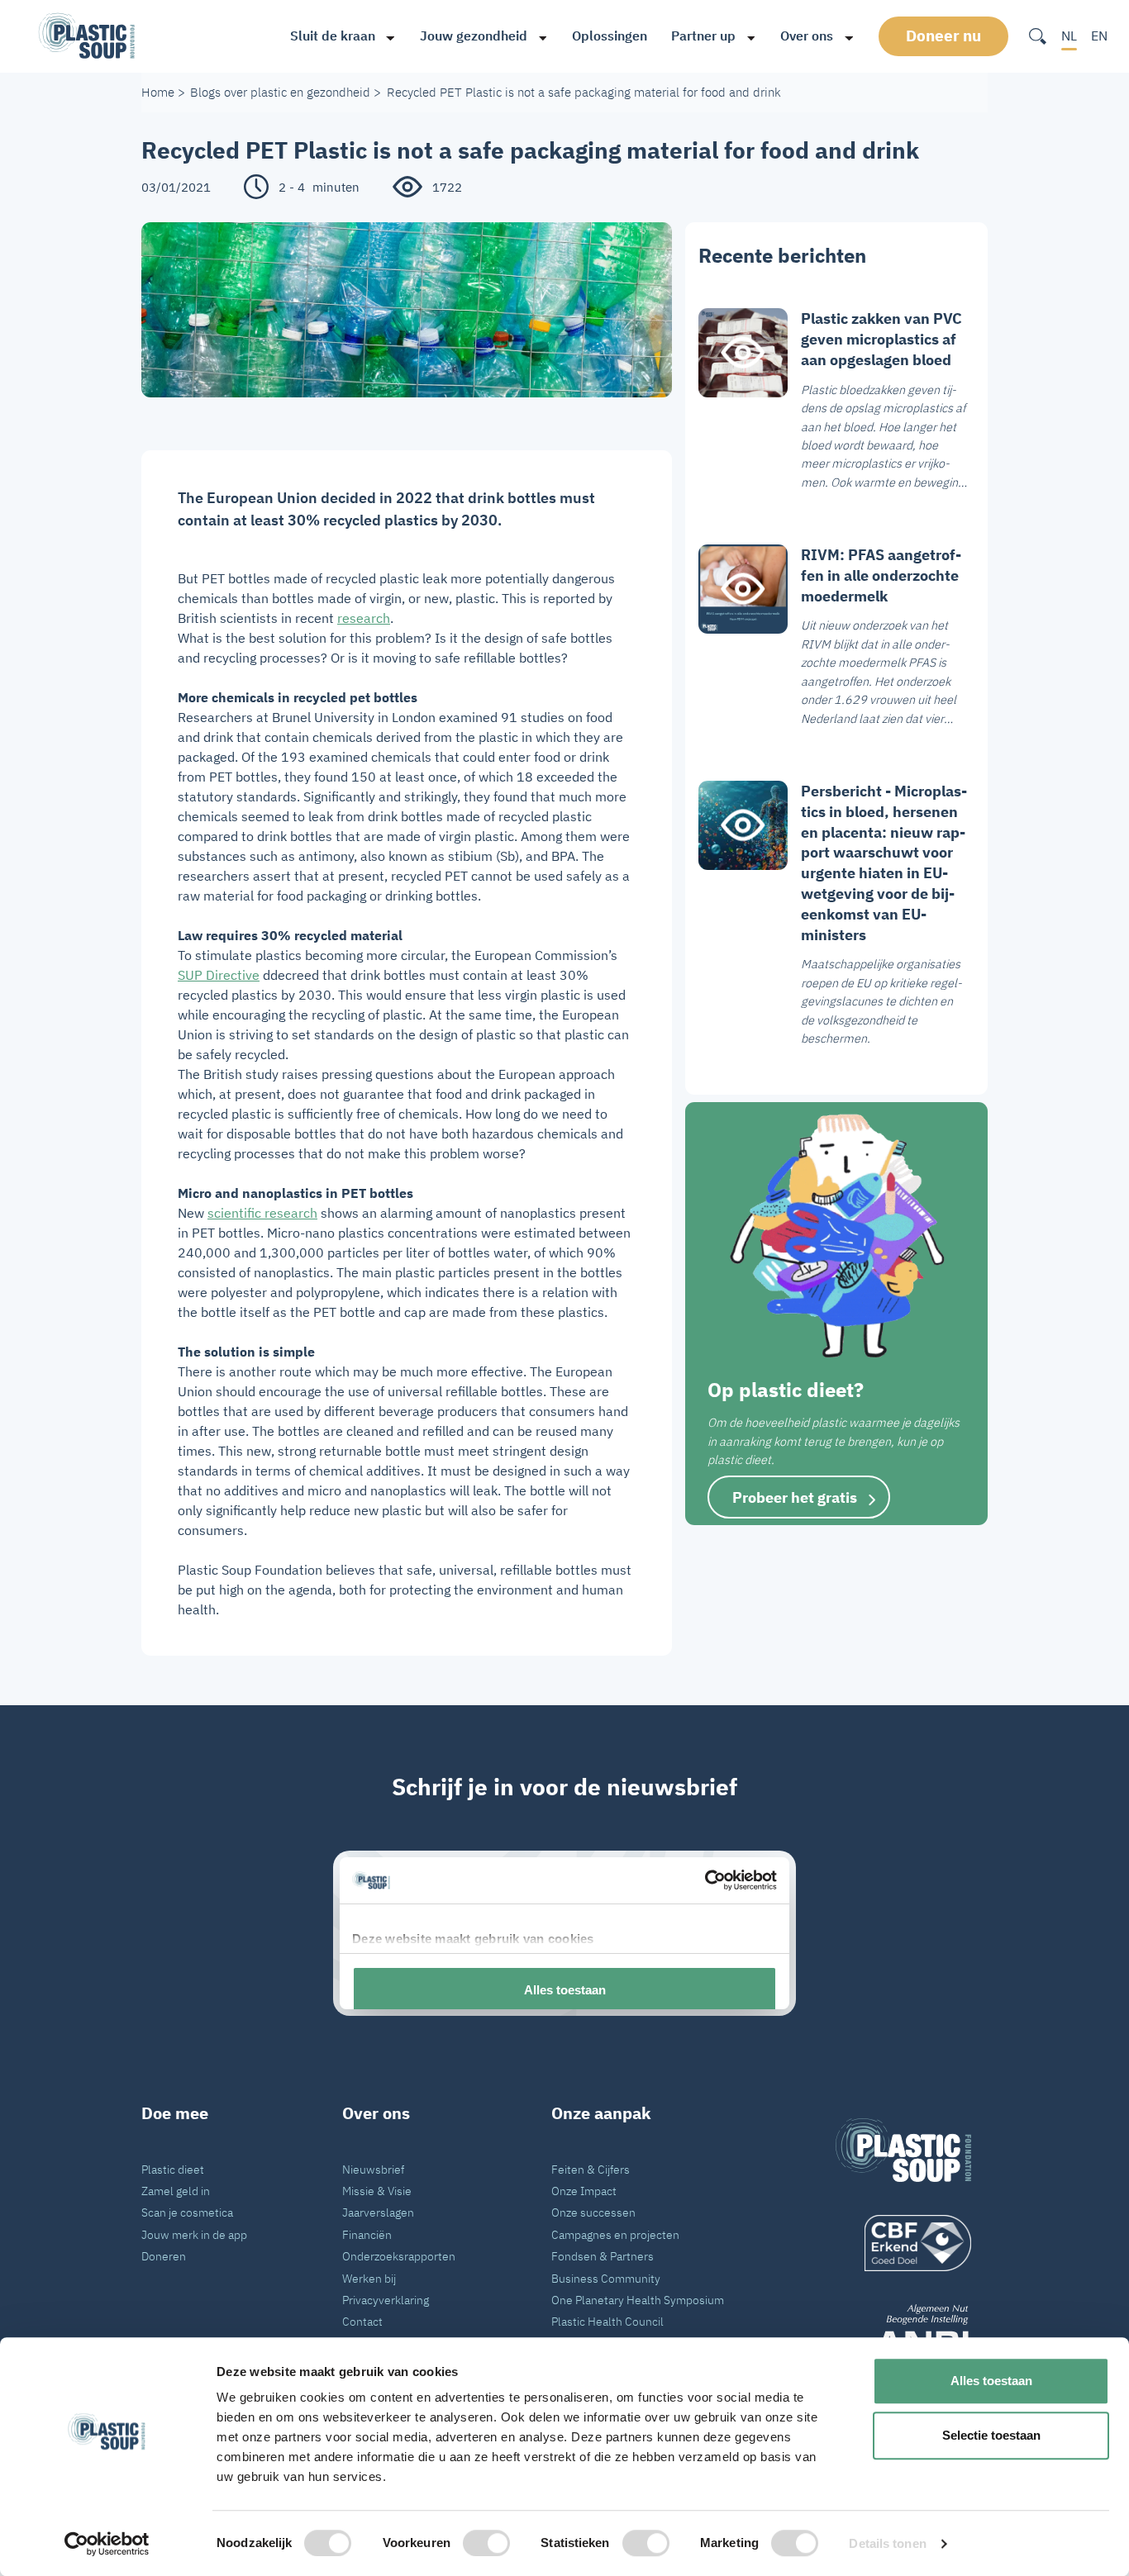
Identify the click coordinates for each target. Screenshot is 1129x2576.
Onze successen (593, 2212)
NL (1069, 36)
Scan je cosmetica (187, 2212)
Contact (362, 2321)
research (364, 618)
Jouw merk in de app (194, 2234)
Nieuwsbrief (373, 2169)
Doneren (164, 2256)
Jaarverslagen (378, 2212)
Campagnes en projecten (615, 2234)
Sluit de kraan (333, 36)
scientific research (262, 1213)
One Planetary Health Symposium (638, 2300)
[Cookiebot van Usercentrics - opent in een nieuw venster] (107, 2544)
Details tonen (887, 2543)
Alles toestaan (991, 2381)
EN (1099, 36)
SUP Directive (219, 975)
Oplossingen (610, 36)
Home (158, 92)
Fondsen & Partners (603, 2256)
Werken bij (369, 2278)
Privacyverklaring (386, 2300)
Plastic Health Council (607, 2321)
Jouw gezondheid (474, 36)
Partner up (703, 36)
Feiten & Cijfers (591, 2169)
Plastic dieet (173, 2169)
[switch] (486, 2543)
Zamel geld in (176, 2191)
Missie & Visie (377, 2191)
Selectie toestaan (991, 2435)
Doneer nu (943, 36)
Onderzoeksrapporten (399, 2256)
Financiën (367, 2234)
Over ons (807, 36)
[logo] (903, 2243)
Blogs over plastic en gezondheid (280, 92)
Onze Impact (584, 2191)
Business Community (606, 2278)
